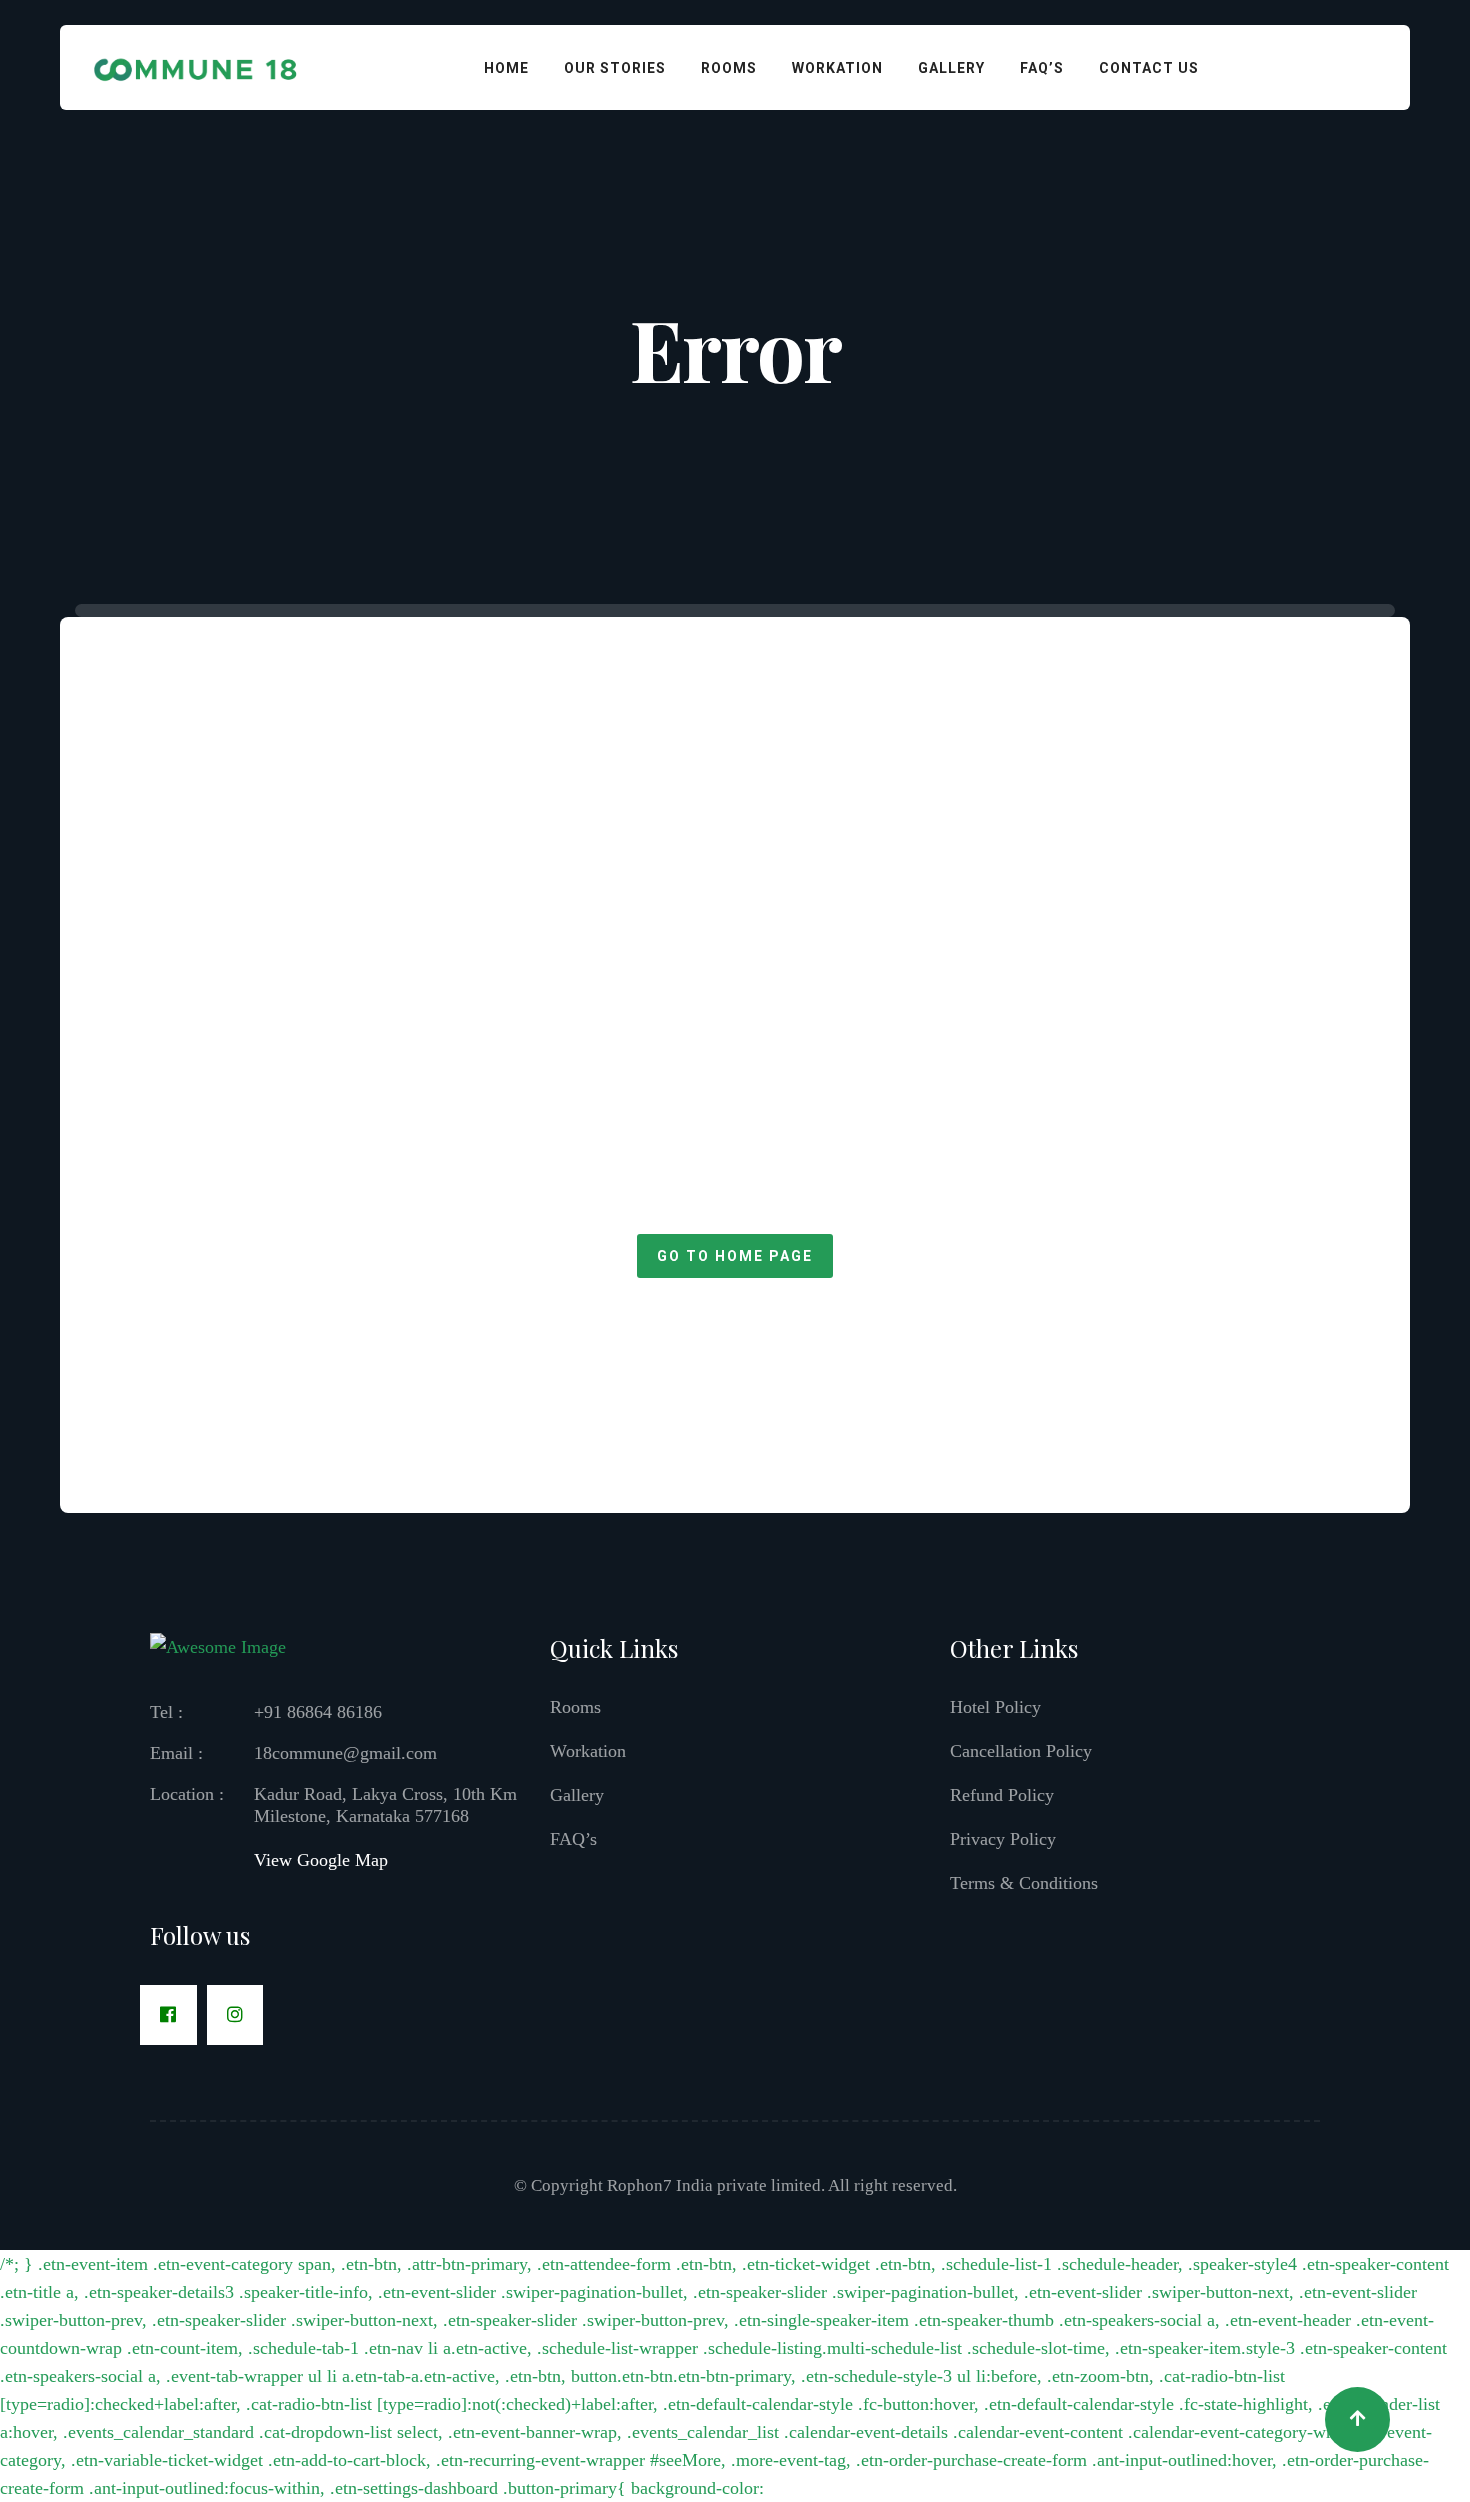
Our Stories (615, 68)
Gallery (951, 68)
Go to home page (735, 1256)
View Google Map (321, 1860)
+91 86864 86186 (318, 1712)
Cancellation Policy (1021, 1751)
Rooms (729, 68)
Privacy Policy (1003, 1839)
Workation (837, 68)
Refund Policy (1002, 1795)
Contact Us (1149, 68)
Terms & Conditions (1024, 1883)
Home (506, 68)
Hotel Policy (995, 1707)
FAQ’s (1042, 68)
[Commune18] (196, 66)
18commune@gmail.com (345, 1753)
